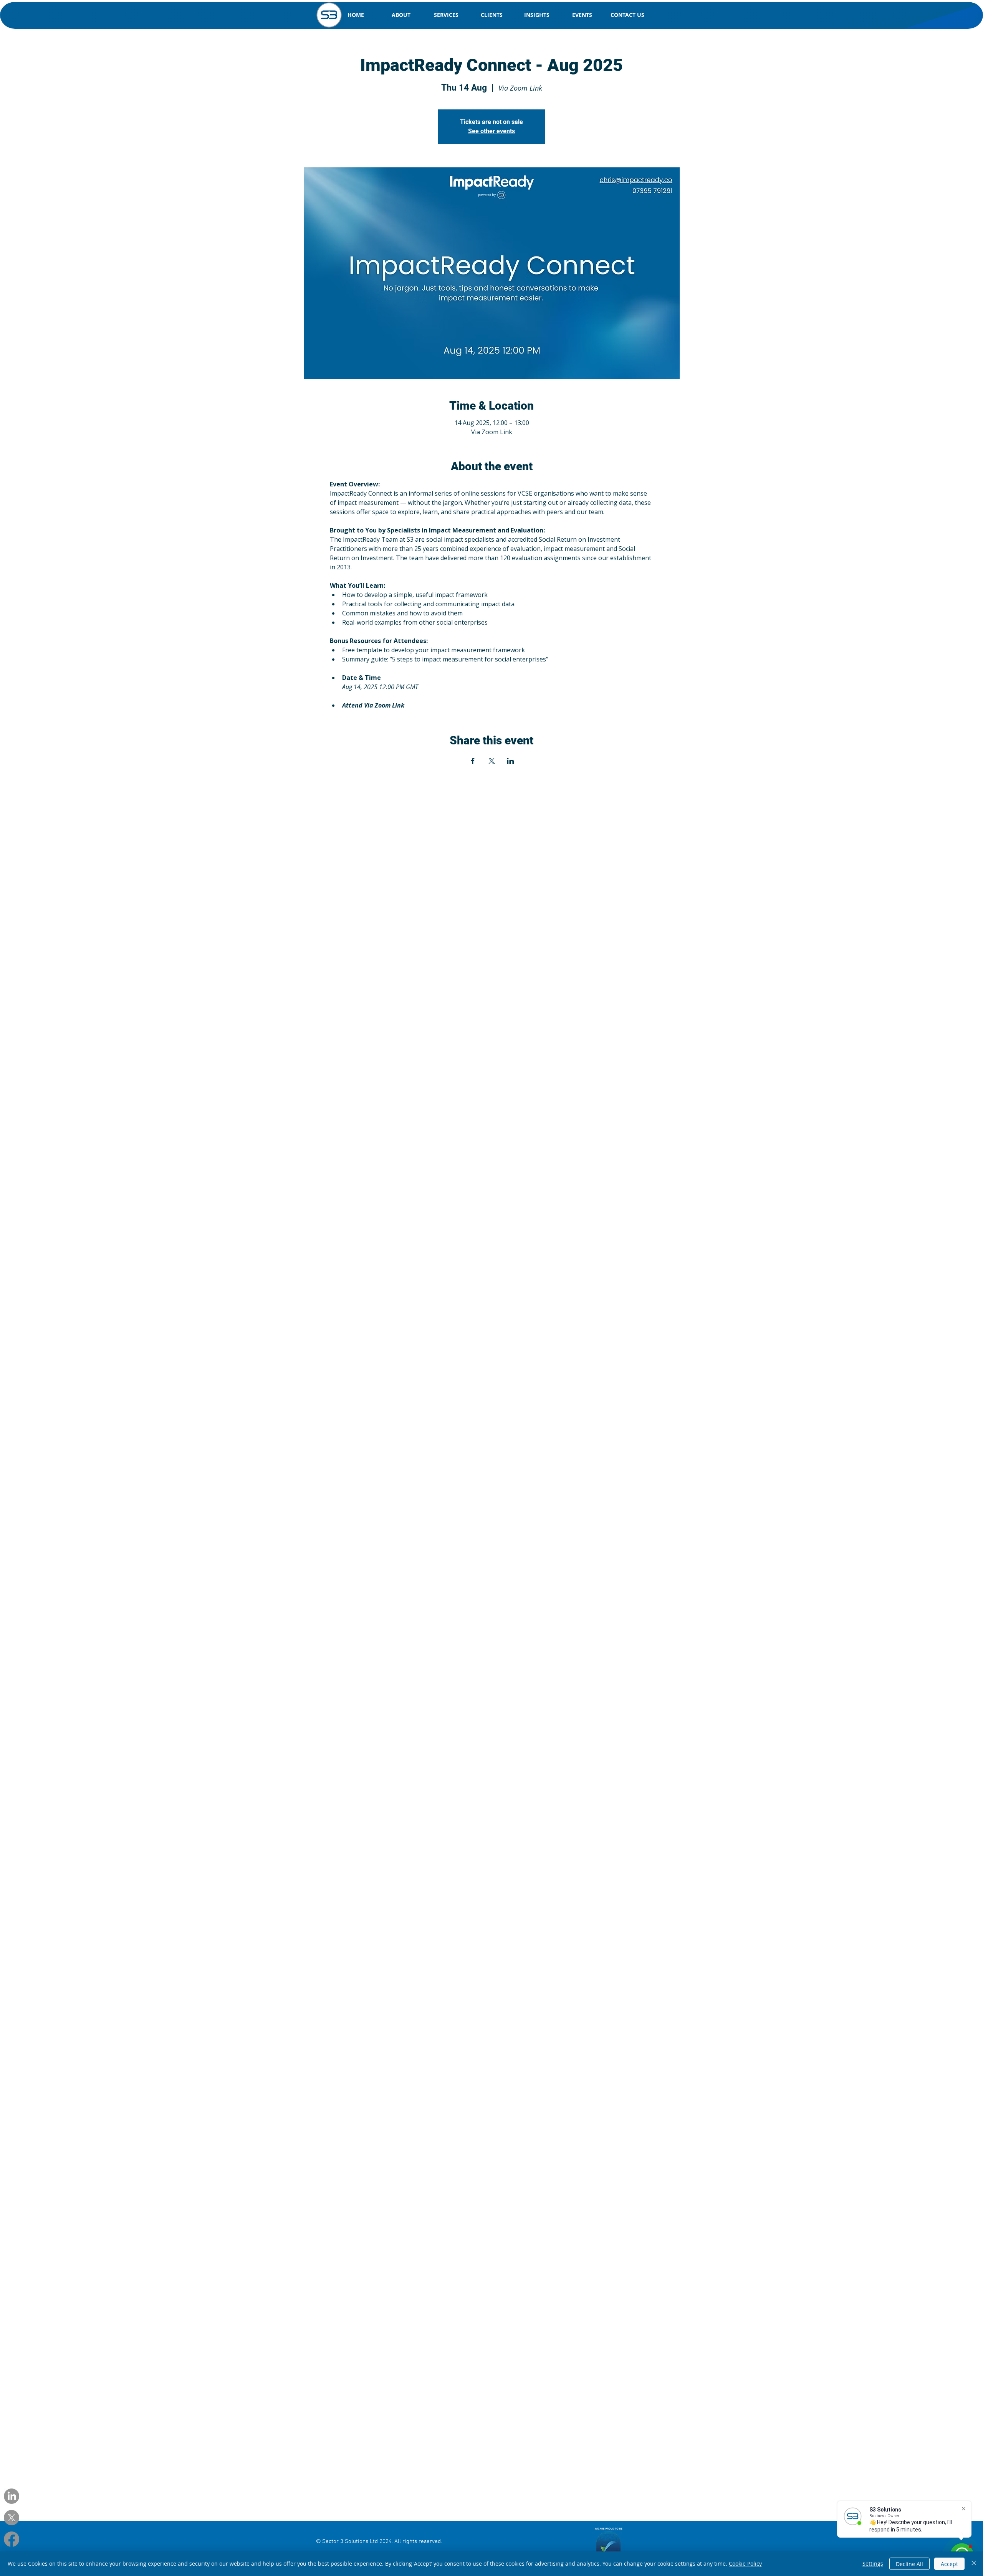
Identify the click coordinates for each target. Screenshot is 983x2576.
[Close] (974, 2564)
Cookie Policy (745, 2564)
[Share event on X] (492, 761)
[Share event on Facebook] (473, 761)
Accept (949, 2564)
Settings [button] (873, 2564)
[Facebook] (12, 2539)
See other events (491, 131)
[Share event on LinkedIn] (511, 761)
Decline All (909, 2564)
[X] (12, 2518)
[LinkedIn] (12, 2496)
